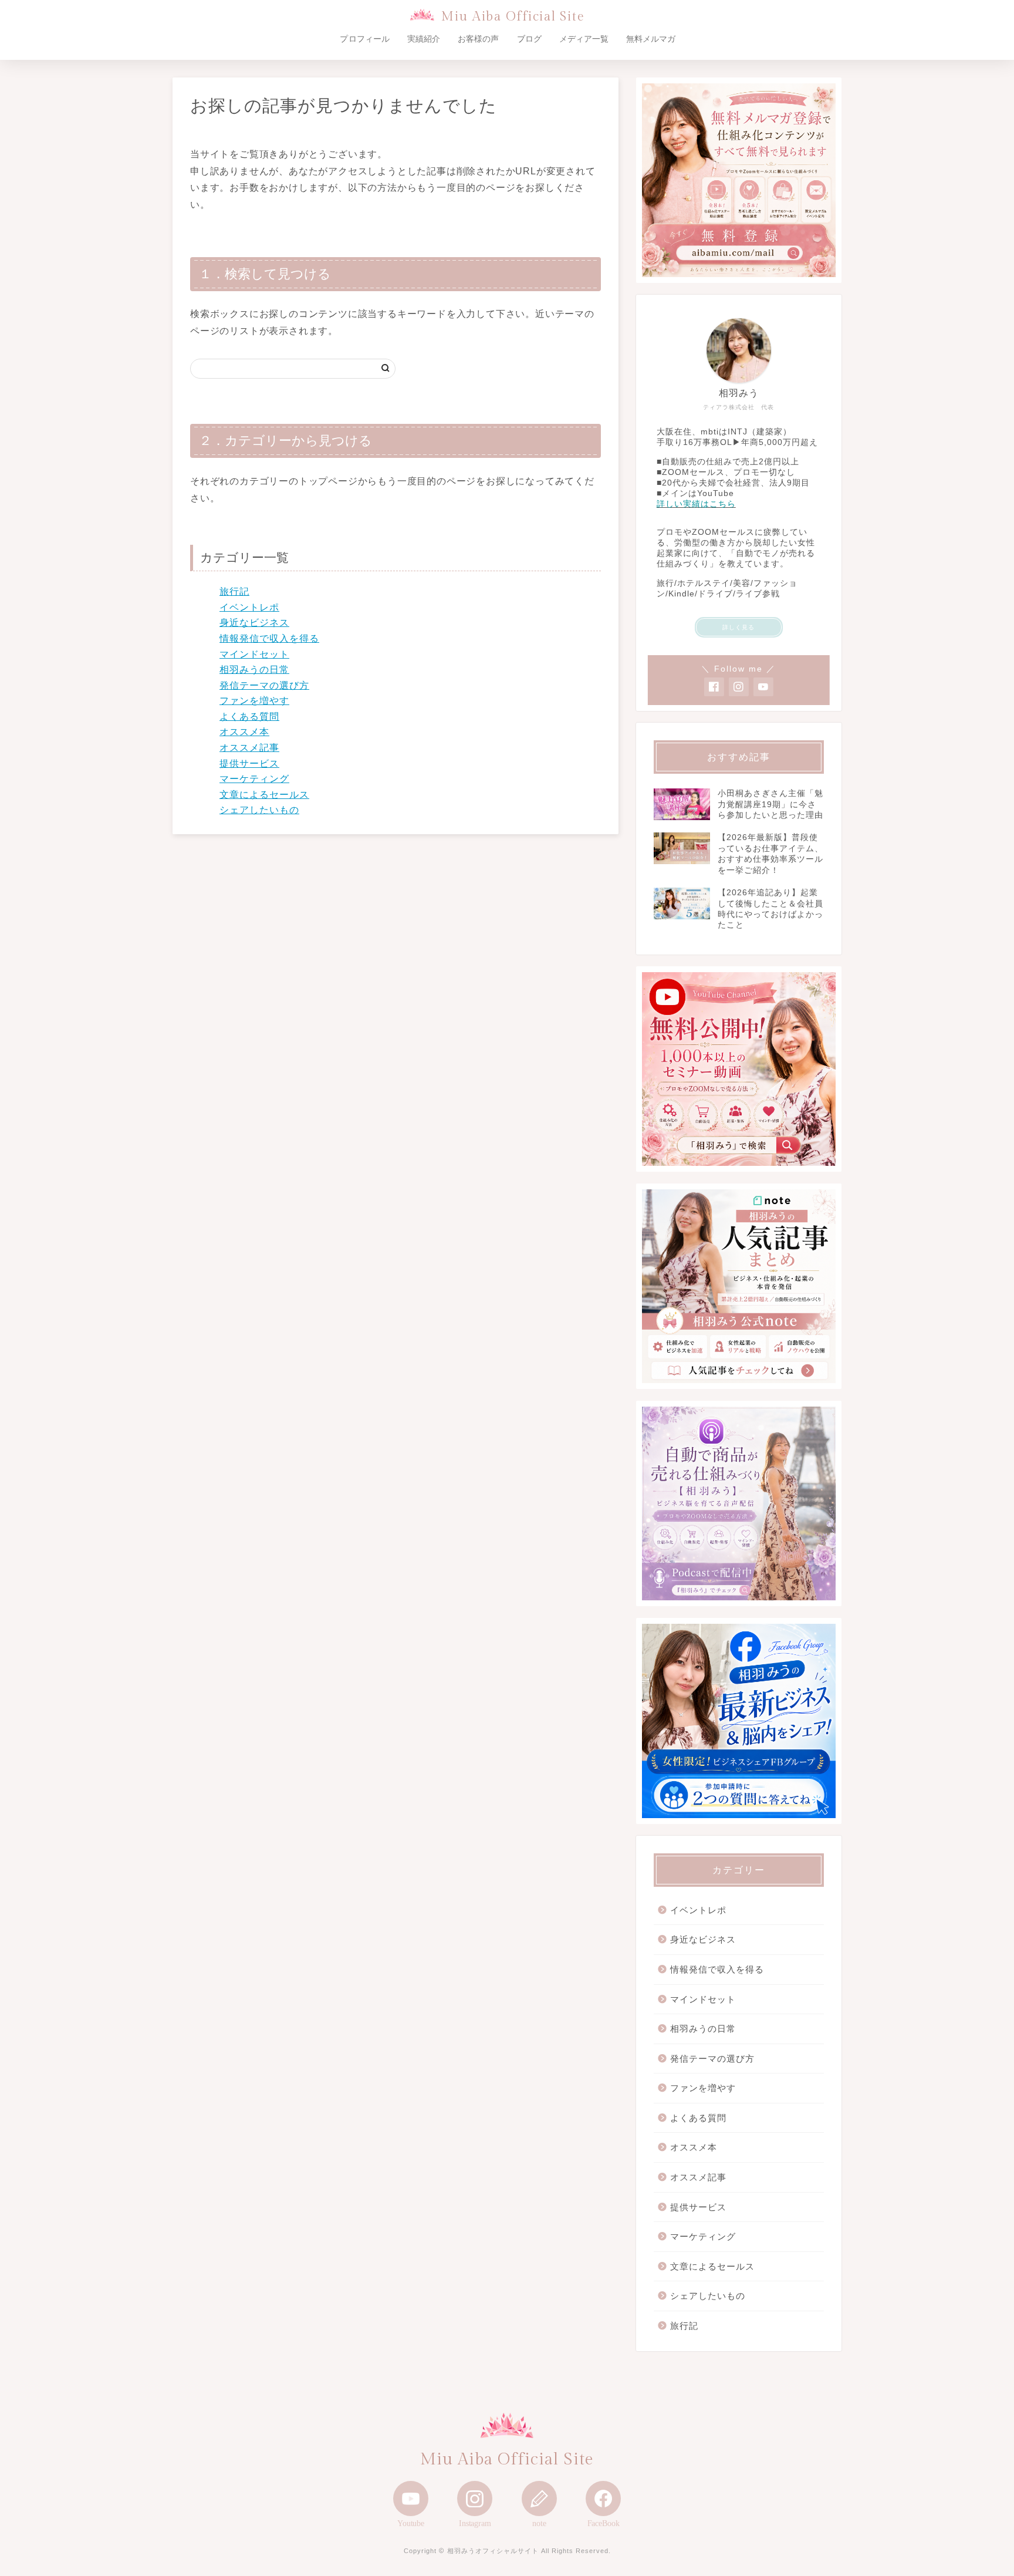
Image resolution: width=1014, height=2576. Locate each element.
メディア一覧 (584, 39)
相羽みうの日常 (254, 670)
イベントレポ (249, 607)
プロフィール (364, 39)
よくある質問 (249, 717)
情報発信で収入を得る (269, 638)
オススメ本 (244, 732)
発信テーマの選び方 (264, 685)
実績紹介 (424, 39)
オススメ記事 (249, 748)
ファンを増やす (254, 701)
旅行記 (234, 591)
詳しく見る (738, 627)
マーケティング (254, 779)
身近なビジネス (254, 623)
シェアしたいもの (259, 810)
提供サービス (249, 763)
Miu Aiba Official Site (513, 17)
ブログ (529, 39)
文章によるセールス (264, 795)
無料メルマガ (651, 39)
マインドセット (254, 654)
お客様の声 (478, 39)
